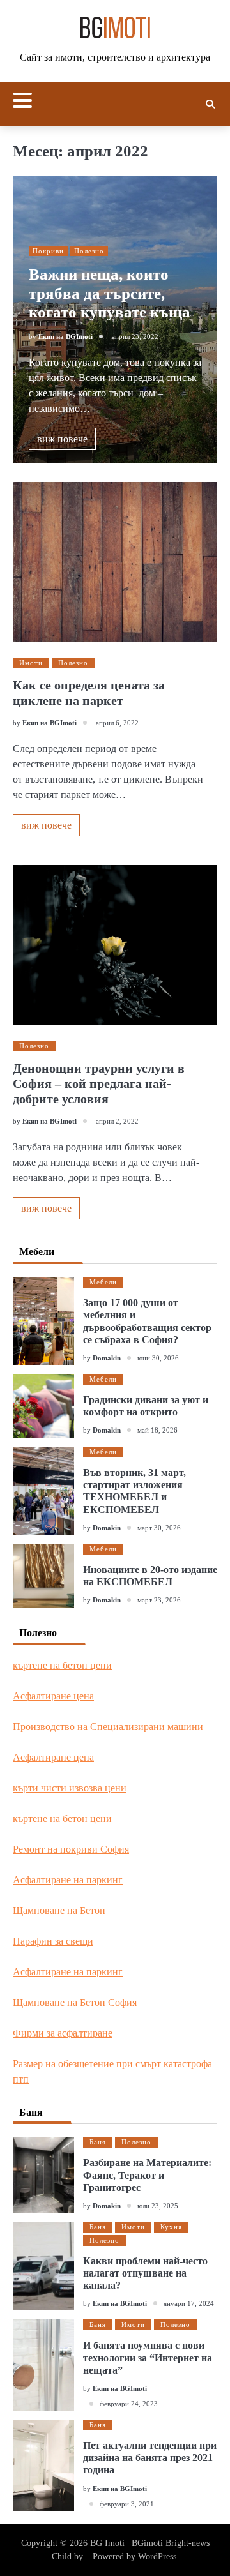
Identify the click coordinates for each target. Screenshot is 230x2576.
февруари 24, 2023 (129, 2404)
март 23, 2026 (159, 1600)
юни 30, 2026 (158, 1358)
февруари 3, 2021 (127, 2504)
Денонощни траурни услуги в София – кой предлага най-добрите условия (99, 1083)
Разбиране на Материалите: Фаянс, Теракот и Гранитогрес (147, 2175)
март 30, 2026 (159, 1528)
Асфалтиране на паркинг (68, 1880)
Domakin (107, 1358)
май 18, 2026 (157, 1430)
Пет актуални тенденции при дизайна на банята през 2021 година (150, 2458)
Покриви (48, 251)
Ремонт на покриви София (71, 1849)
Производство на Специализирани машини (108, 1727)
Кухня (171, 2227)
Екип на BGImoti (65, 336)
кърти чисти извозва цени (70, 1788)
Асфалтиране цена (53, 1696)
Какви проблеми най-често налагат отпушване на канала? (145, 2273)
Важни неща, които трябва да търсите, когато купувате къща (110, 293)
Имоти (31, 663)
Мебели (103, 1282)
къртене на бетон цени (62, 1665)
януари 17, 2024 (189, 2303)
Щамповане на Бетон (59, 1910)
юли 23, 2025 (158, 2206)
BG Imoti (107, 2543)
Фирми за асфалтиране (63, 2033)
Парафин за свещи (53, 1941)
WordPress (157, 2557)
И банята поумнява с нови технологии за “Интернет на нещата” (148, 2357)
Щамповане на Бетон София (75, 2002)
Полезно (89, 251)
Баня (98, 2142)
